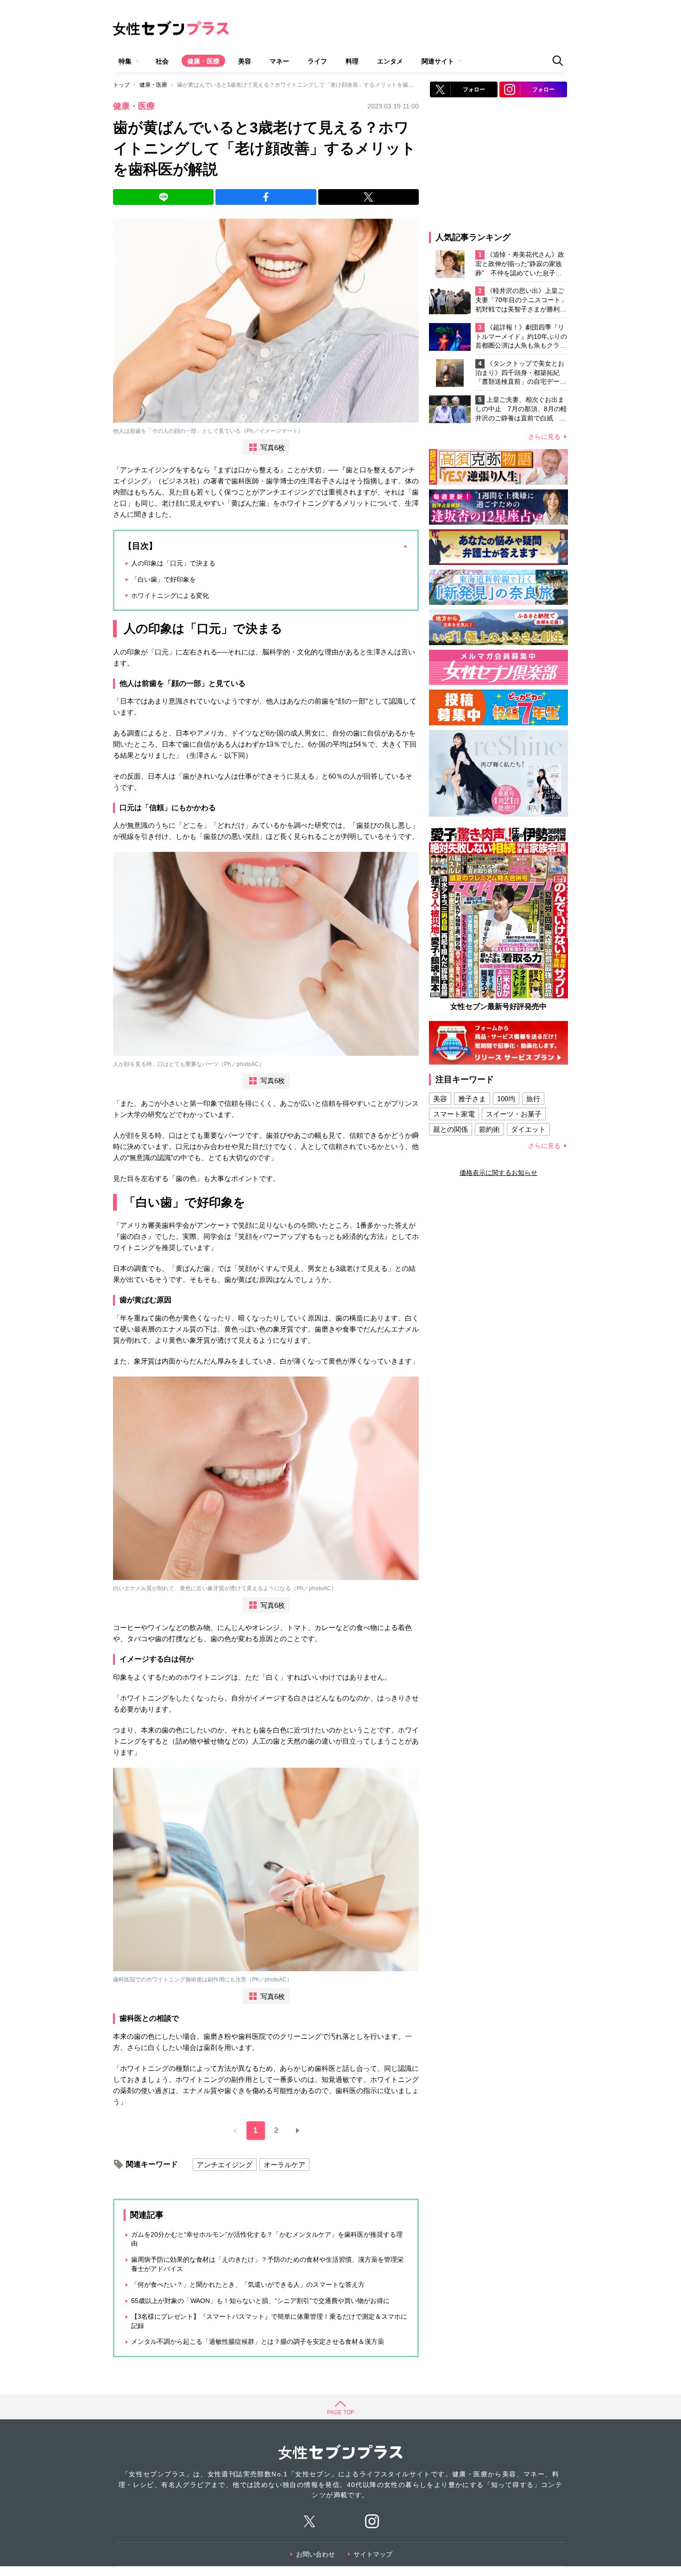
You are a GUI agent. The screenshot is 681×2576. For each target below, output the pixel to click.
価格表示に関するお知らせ (498, 1173)
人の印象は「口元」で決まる (173, 563)
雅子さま (472, 1099)
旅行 (533, 1099)
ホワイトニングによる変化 (170, 596)
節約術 (489, 1129)
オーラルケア (284, 2165)
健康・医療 (203, 61)
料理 (352, 61)
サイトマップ (373, 2554)
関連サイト (438, 61)
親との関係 (451, 1129)
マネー (279, 61)
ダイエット (528, 1129)
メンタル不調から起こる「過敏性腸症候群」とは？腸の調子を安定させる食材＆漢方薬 (258, 2341)
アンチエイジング (225, 2165)
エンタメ (390, 61)
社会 (162, 61)
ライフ (317, 61)
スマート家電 (454, 1114)
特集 (125, 61)
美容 (245, 61)
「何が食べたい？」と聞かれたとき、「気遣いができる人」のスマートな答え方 (248, 2284)
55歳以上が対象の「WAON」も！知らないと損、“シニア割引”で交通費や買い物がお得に (260, 2301)
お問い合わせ (315, 2554)
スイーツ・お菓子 (514, 1114)
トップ (121, 85)
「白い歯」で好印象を (164, 579)
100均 (506, 1099)
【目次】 (140, 546)
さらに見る (544, 437)
